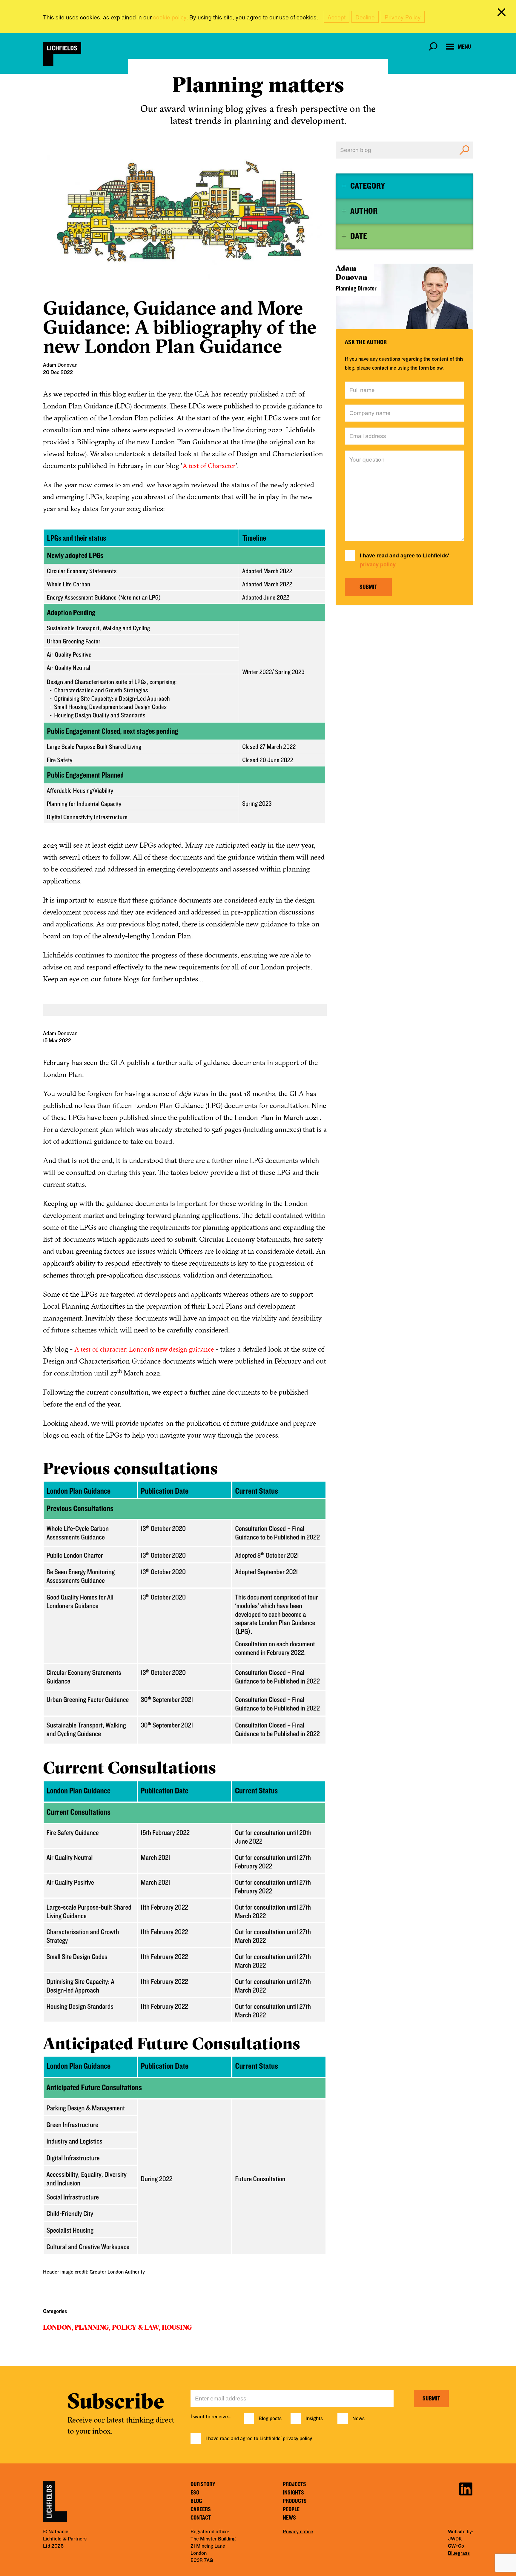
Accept (337, 17)
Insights (314, 2419)
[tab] (404, 186)
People (291, 2509)
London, (58, 2327)
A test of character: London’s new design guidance (144, 1349)
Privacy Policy (403, 17)
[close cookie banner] (503, 13)
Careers (201, 2509)
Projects (294, 2484)
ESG (195, 2493)
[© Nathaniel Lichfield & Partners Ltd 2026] (62, 54)
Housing (177, 2327)
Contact (201, 2518)
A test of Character (209, 466)
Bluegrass (459, 2553)
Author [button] (364, 211)
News (358, 2419)
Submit (368, 587)
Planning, (93, 2327)
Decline (365, 17)
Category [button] (368, 186)
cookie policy (170, 17)
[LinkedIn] (466, 2488)
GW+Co (456, 2546)
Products (295, 2501)
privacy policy (378, 564)
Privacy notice (298, 2532)
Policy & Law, (136, 2327)
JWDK (455, 2539)
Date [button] (359, 236)
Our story (203, 2484)
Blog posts (270, 2419)
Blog (196, 2501)
